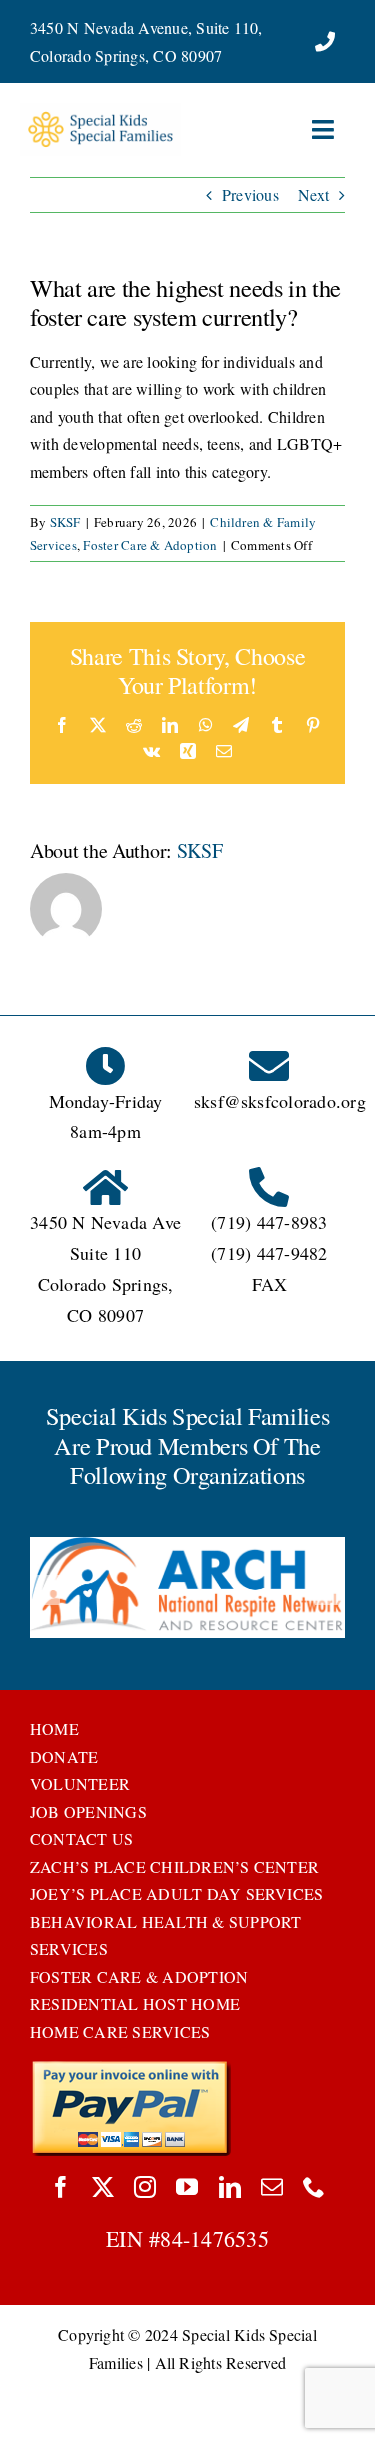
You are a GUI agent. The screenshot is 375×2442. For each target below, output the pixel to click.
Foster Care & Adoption (150, 545)
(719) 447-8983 (269, 1222)
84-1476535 (214, 2238)
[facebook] (61, 2187)
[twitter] (103, 2187)
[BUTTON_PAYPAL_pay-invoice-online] (130, 2067)
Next (313, 194)
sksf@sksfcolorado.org (280, 1101)
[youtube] (187, 2187)
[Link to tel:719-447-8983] (325, 42)
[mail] (272, 2187)
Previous (250, 194)
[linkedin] (230, 2187)
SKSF (65, 522)
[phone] (314, 2187)
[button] (45, 1590)
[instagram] (145, 2187)
